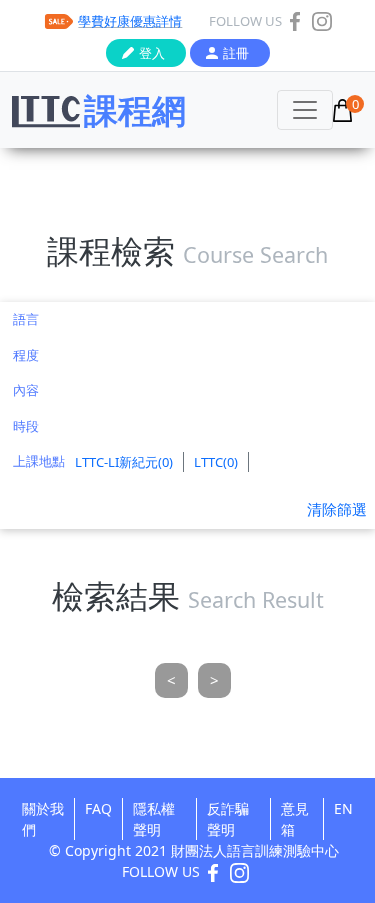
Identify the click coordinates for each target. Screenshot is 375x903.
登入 (152, 53)
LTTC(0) (216, 462)
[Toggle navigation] (305, 110)
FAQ (98, 808)
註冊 (236, 53)
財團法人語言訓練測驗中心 (255, 850)
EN (343, 808)
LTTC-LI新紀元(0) (124, 462)
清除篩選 (337, 509)
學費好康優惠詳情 (130, 21)
